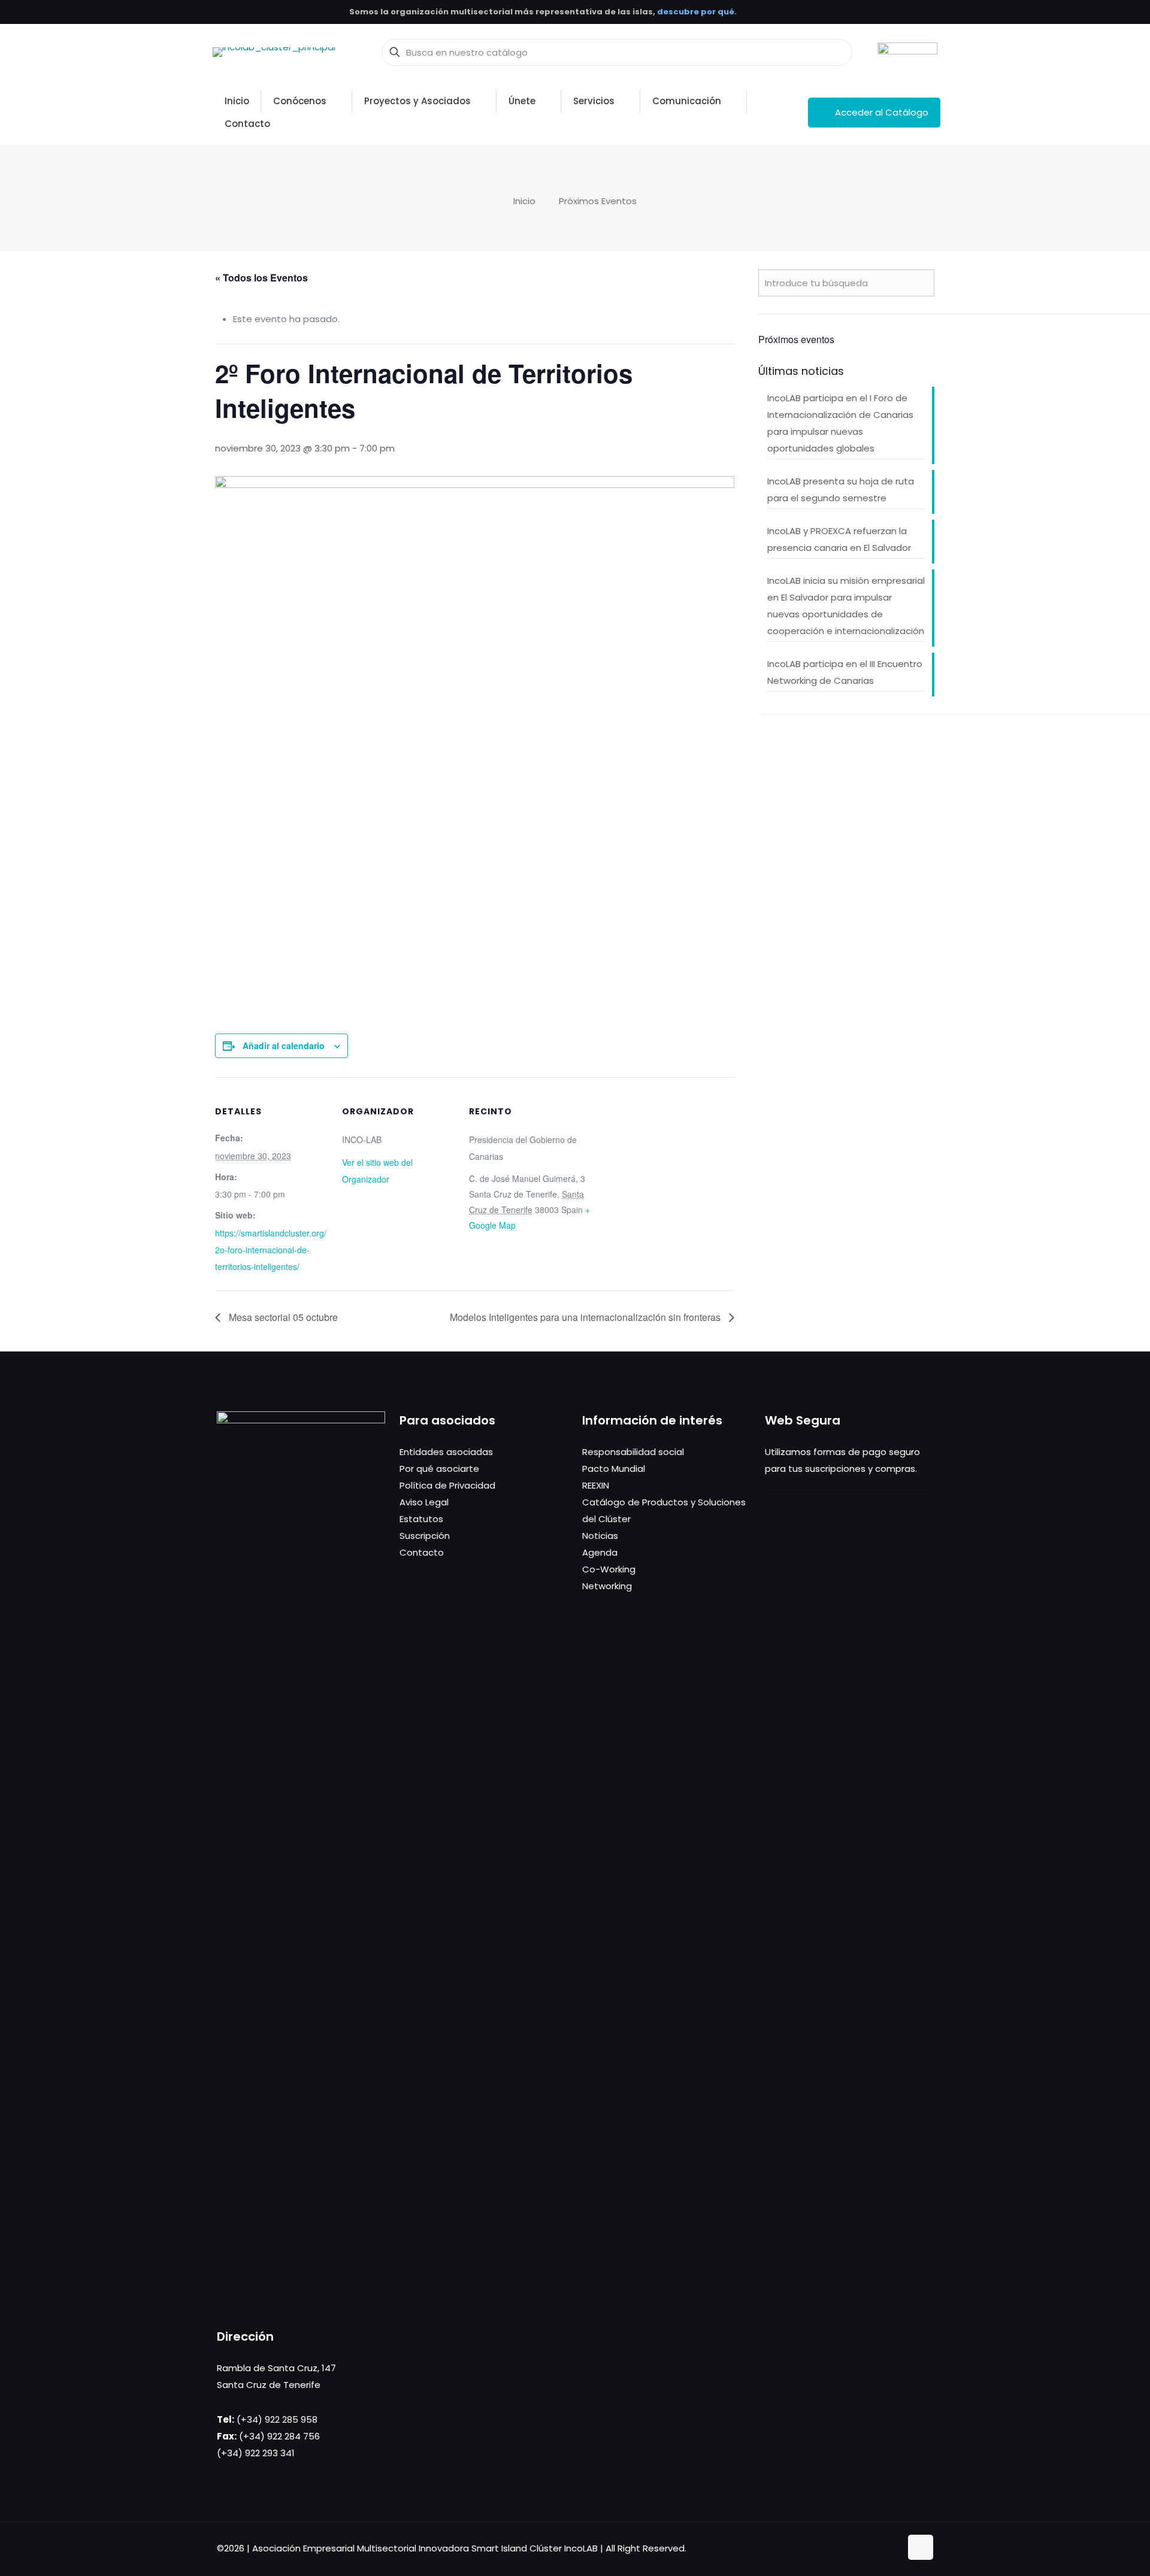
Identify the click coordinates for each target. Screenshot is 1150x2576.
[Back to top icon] (921, 2547)
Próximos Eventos (598, 201)
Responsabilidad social (633, 1452)
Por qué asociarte (439, 1469)
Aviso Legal (424, 1502)
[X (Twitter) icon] (866, 2548)
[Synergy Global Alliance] (907, 52)
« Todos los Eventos (261, 278)
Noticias (600, 1536)
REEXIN (596, 1485)
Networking (607, 1586)
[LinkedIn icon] (879, 2548)
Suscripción (425, 1536)
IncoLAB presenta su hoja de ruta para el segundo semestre (841, 490)
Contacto (422, 1552)
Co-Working (609, 1569)
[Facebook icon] (854, 2548)
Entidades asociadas (446, 1452)
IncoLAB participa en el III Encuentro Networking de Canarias (845, 672)
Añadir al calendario (284, 1045)
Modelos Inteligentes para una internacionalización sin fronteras (586, 1317)
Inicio (524, 201)
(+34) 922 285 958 (277, 2419)
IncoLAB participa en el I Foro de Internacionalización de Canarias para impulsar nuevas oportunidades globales (840, 423)
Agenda (600, 1552)
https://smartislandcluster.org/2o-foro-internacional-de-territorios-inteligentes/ (271, 1250)
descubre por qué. (697, 12)
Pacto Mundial (614, 1469)
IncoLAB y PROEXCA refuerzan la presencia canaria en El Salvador (839, 539)
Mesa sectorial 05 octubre (282, 1317)
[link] (907, 52)
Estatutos (421, 1519)
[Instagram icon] (892, 2548)
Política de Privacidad (447, 1485)
